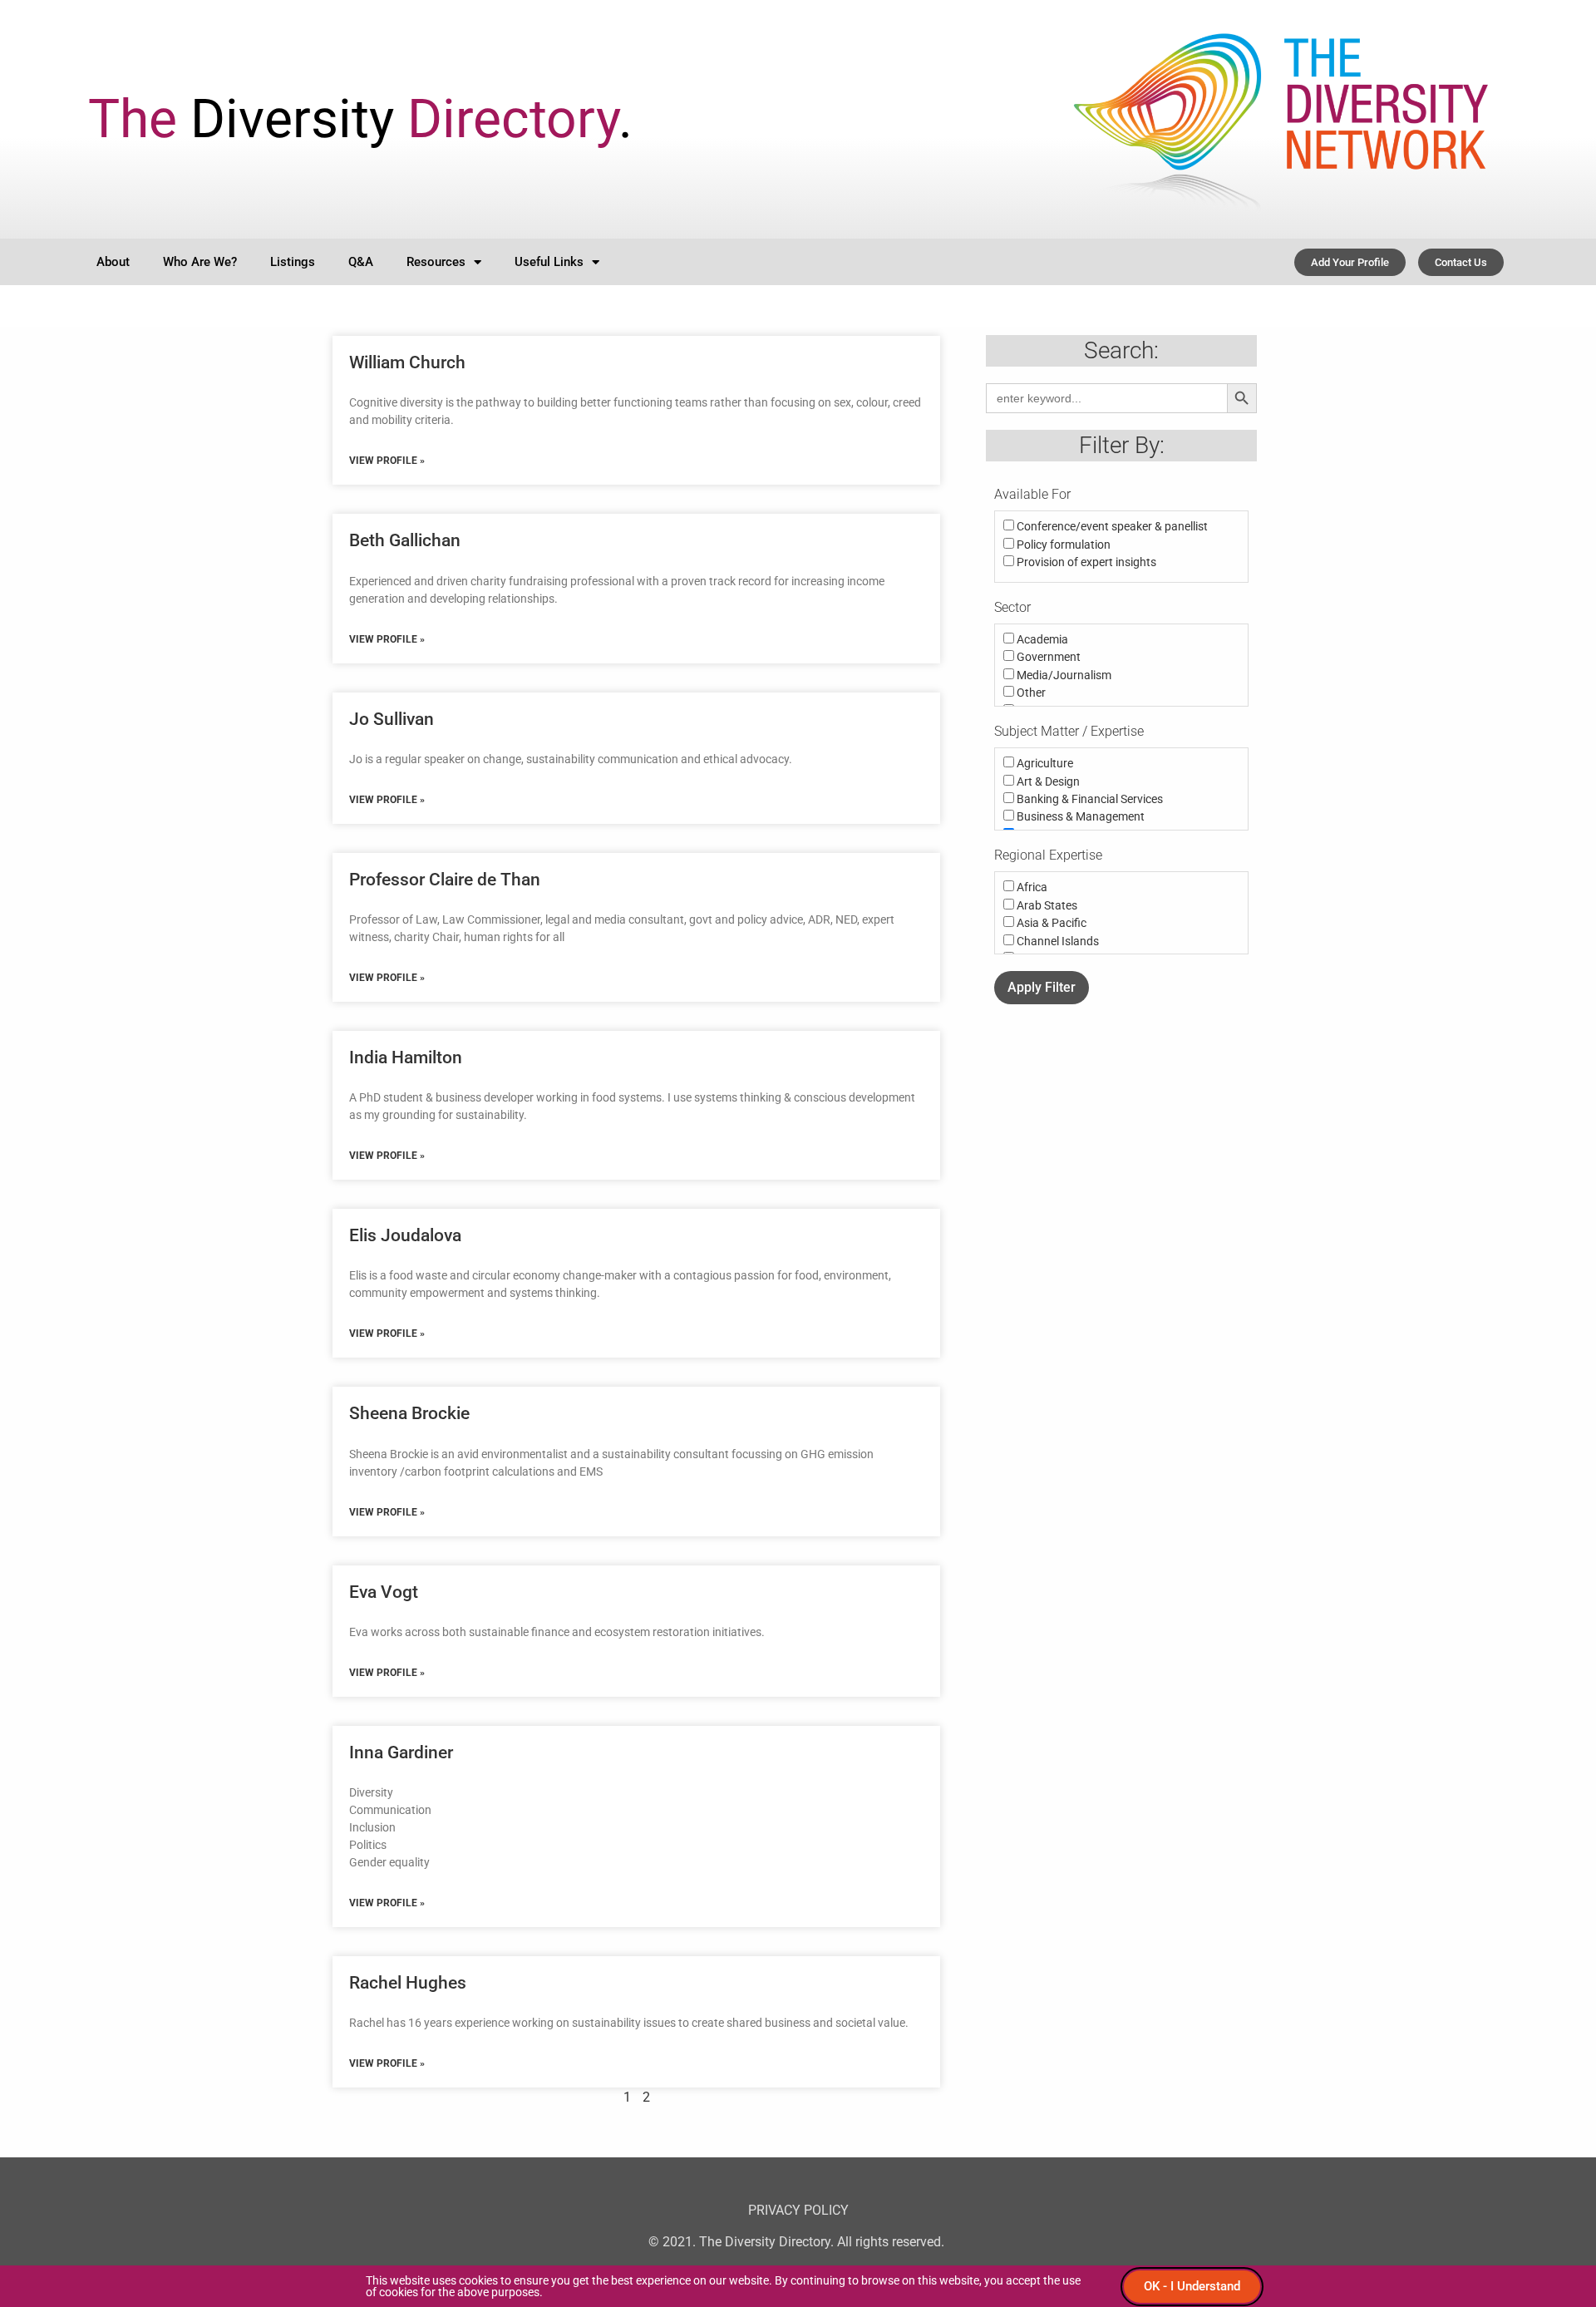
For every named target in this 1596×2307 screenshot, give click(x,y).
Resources (436, 262)
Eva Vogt (384, 1592)
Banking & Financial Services (1089, 799)
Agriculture (1044, 763)
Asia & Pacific (1050, 923)
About (113, 262)
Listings (293, 262)
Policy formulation (1062, 545)
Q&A (361, 262)
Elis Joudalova (405, 1235)
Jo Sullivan (392, 719)
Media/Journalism (1063, 675)
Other (1030, 693)
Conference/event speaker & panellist (1111, 526)
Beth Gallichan (405, 540)
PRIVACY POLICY (798, 2210)
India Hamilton (406, 1057)
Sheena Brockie (409, 1413)
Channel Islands (1057, 941)
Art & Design (1047, 781)
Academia (1041, 639)
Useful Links (549, 262)
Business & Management (1079, 816)
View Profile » (387, 461)
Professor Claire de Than (445, 880)
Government (1047, 657)
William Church (407, 362)
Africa (1031, 887)
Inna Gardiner (401, 1752)
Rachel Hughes (408, 1983)
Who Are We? (200, 262)
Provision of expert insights (1085, 562)
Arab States (1046, 905)
